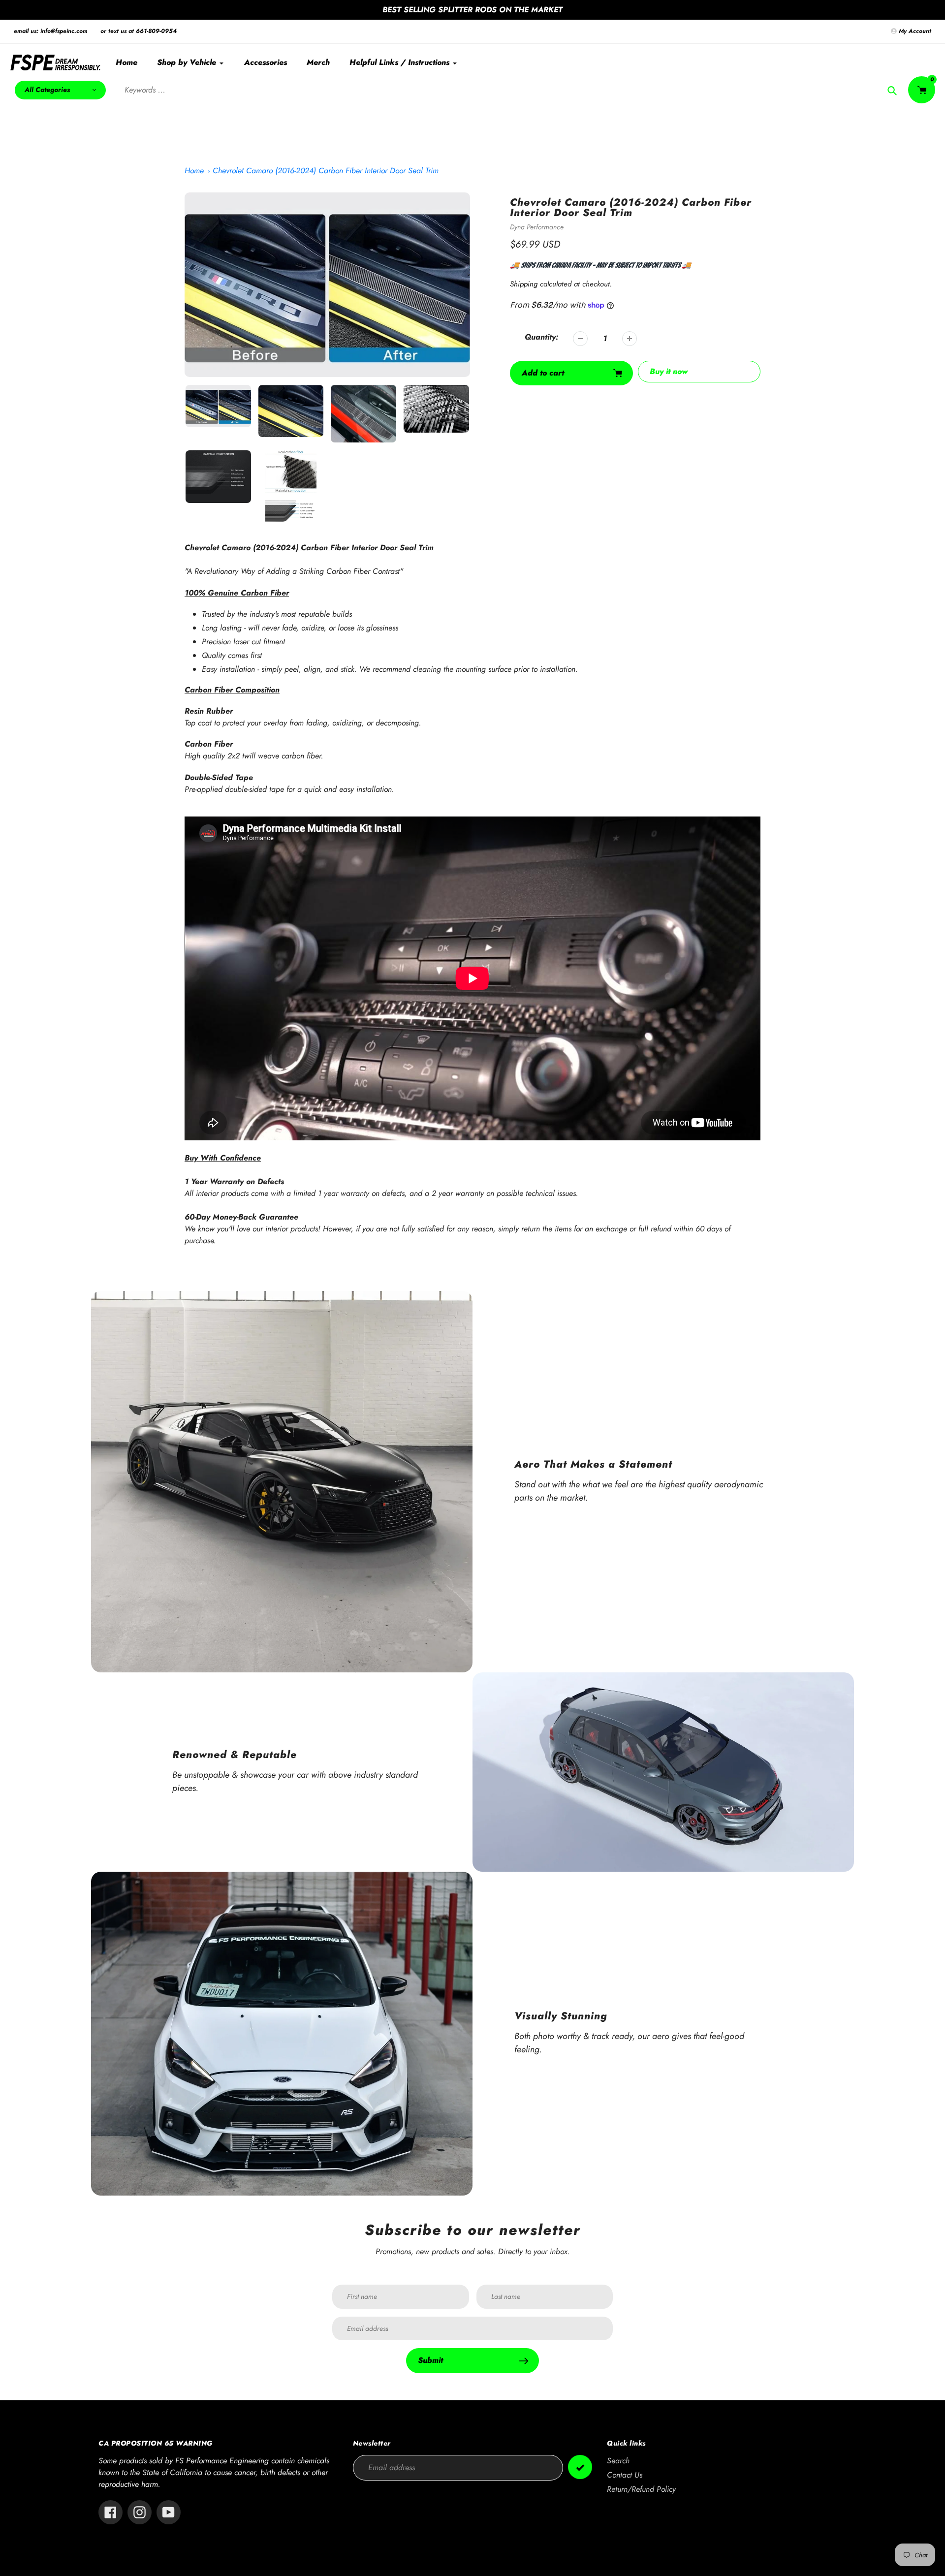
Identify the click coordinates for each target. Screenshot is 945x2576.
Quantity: (541, 337)
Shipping (524, 284)
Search (618, 2461)
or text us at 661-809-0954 (139, 31)
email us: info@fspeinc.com (51, 31)
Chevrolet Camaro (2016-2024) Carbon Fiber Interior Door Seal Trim (326, 171)
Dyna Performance (537, 227)
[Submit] (580, 2467)
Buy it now (669, 371)
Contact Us (625, 2475)
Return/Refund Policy (641, 2489)
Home (194, 171)
